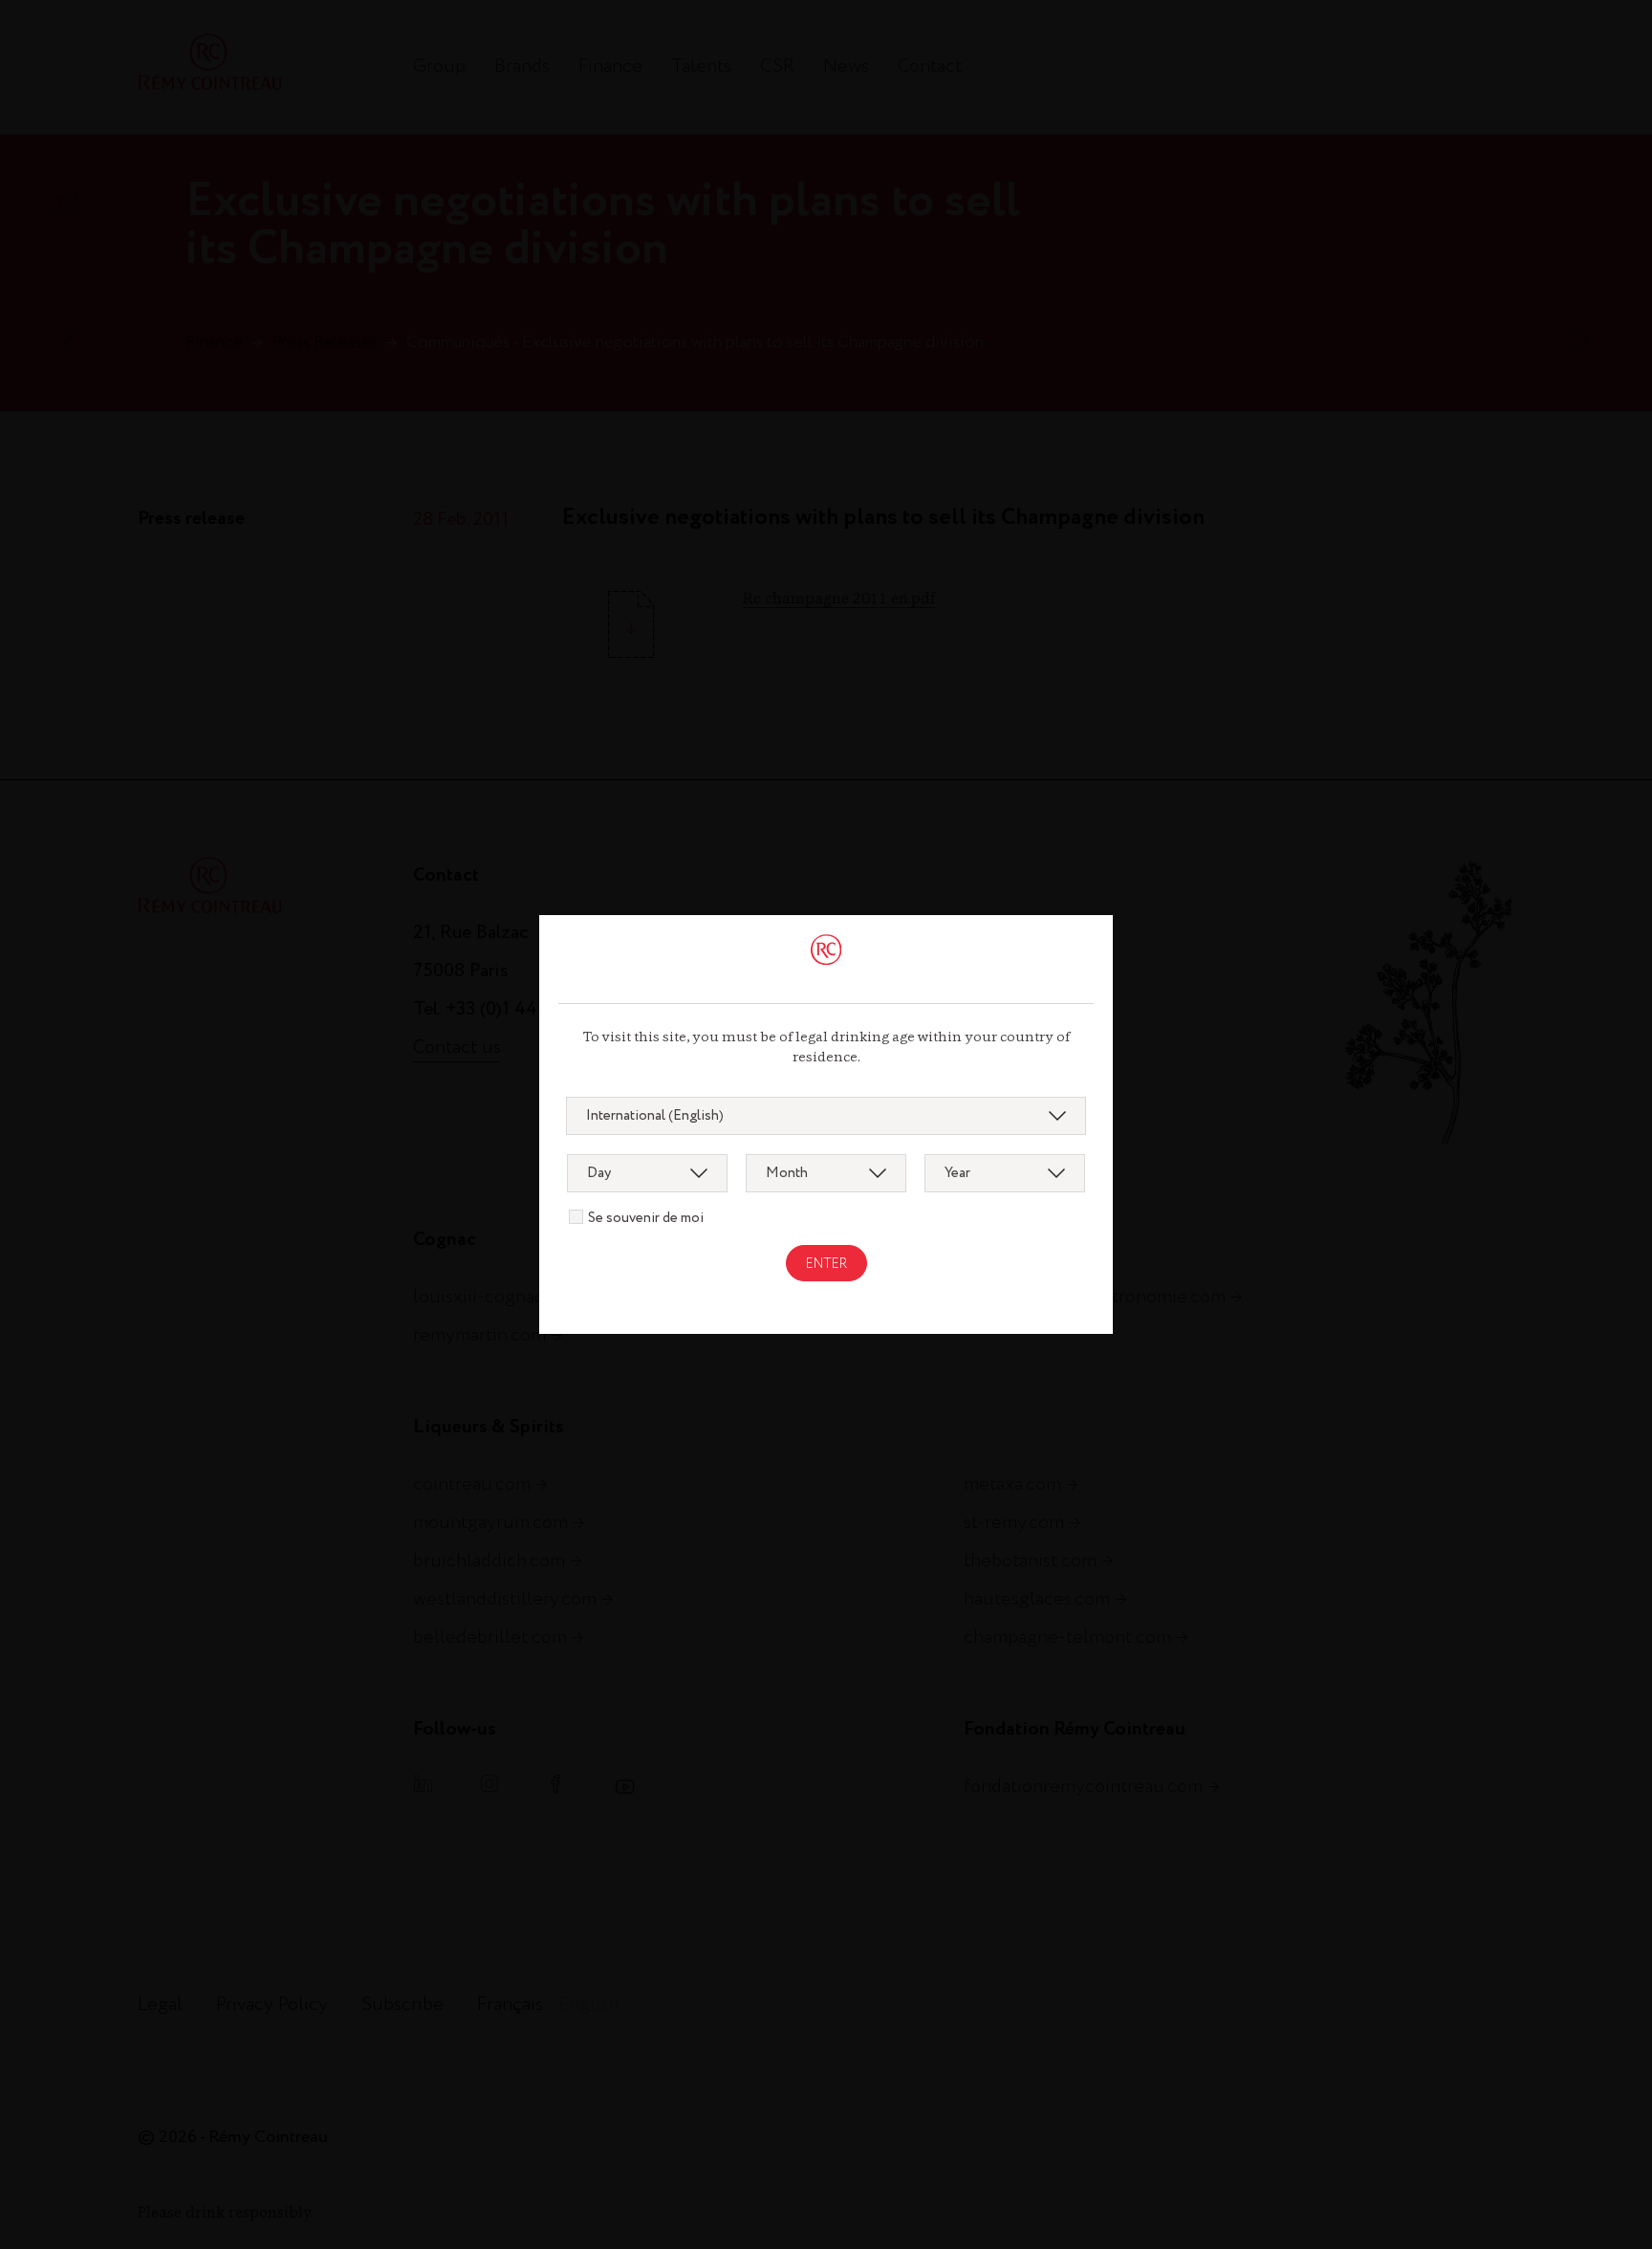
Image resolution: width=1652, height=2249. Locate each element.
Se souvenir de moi (646, 1218)
